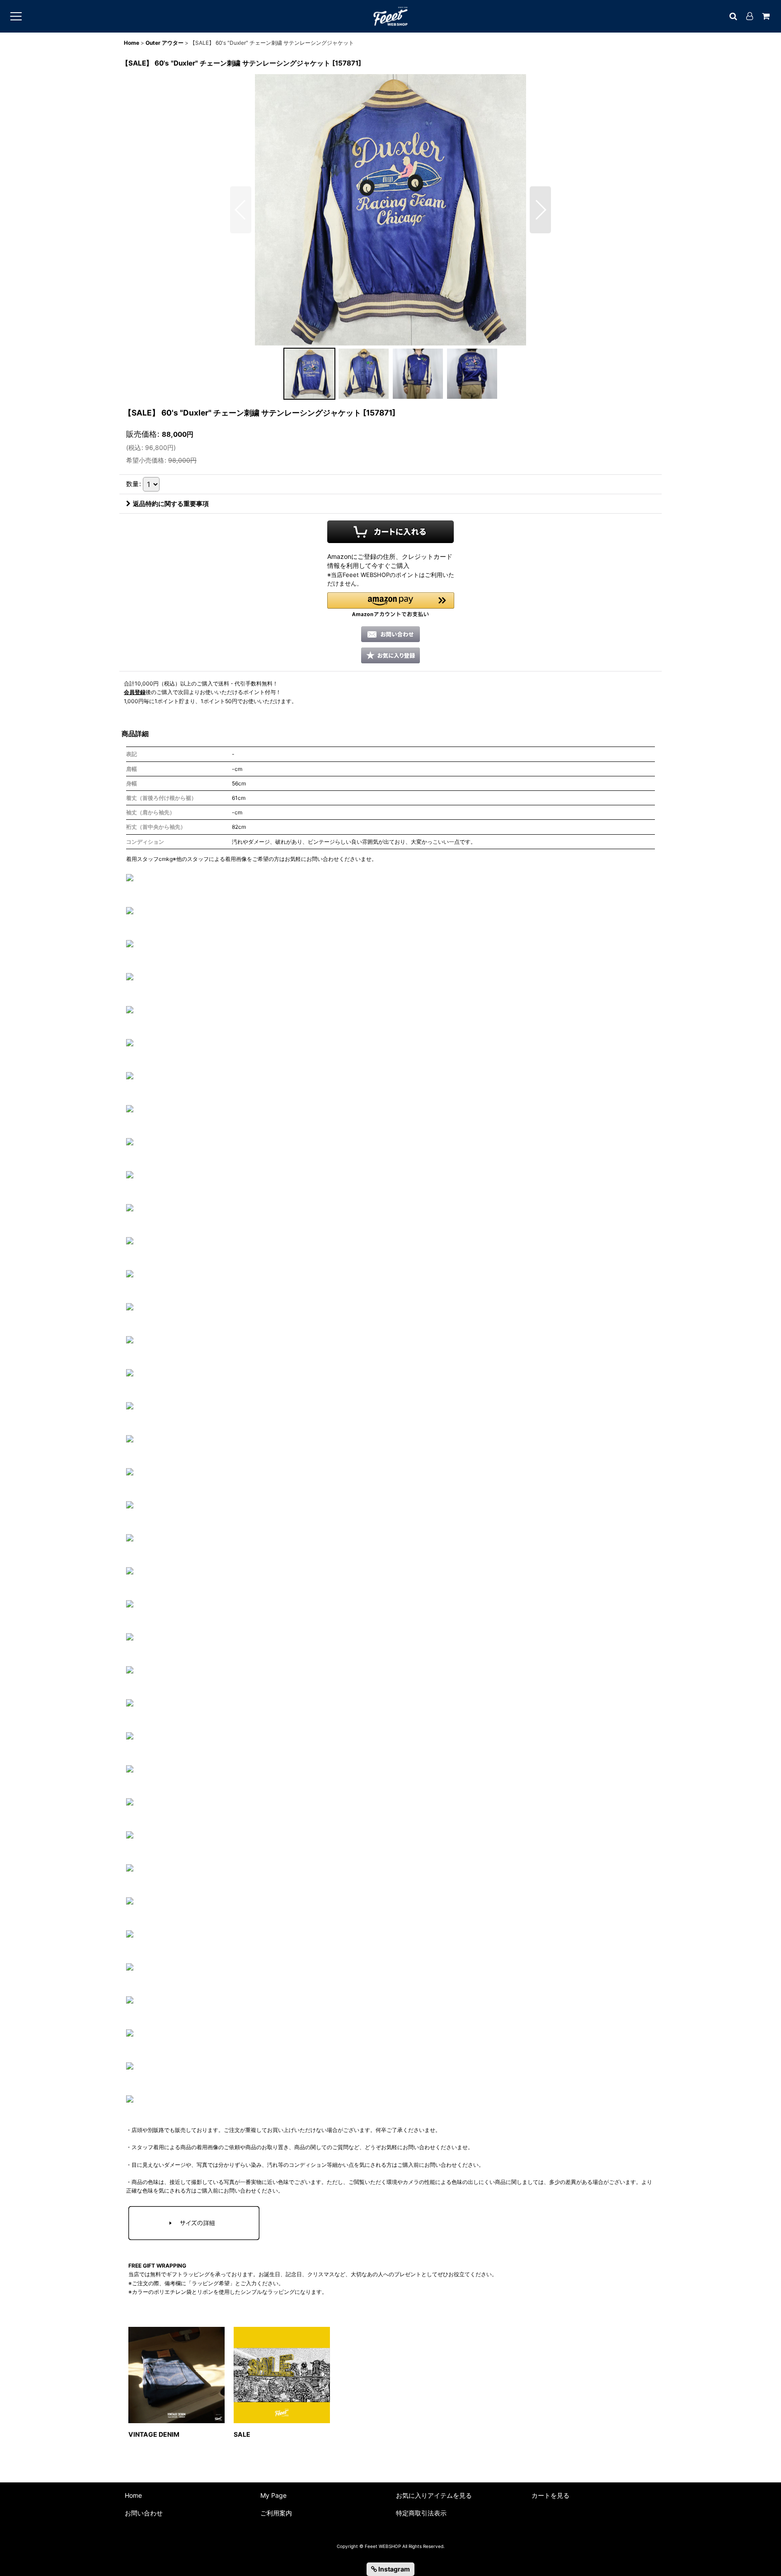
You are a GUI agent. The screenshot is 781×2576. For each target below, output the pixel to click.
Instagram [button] (393, 2569)
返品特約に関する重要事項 (171, 503)
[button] (241, 210)
